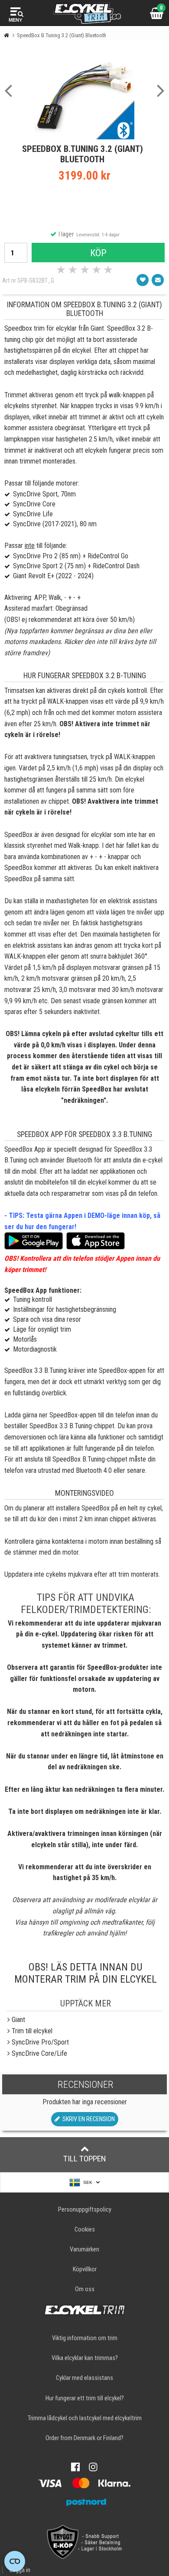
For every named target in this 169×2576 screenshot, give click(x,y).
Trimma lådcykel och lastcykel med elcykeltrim (85, 2418)
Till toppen (85, 2159)
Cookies (85, 2230)
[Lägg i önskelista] (143, 280)
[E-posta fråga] (158, 280)
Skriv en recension (87, 2119)
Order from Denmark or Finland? (84, 2438)
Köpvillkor (85, 2269)
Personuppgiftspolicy (85, 2210)
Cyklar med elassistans (84, 2378)
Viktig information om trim (85, 2338)
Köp (98, 253)
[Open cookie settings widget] (15, 2561)
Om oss (85, 2289)
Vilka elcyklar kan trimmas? (85, 2358)
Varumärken (84, 2249)
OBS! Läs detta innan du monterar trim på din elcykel (86, 1973)
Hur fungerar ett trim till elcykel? (85, 2398)
